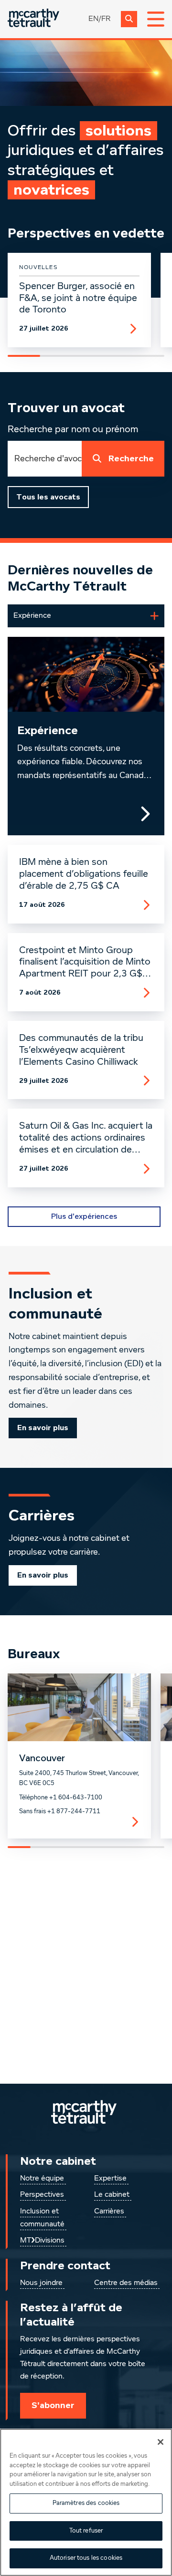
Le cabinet (112, 2195)
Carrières (109, 2212)
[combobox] (45, 459)
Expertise (110, 2179)
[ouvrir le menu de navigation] (156, 19)
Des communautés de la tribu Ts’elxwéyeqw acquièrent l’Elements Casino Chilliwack (81, 1050)
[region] (86, 2502)
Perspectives (42, 2195)
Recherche (131, 459)
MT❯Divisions (42, 2241)
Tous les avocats (48, 497)
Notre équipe (42, 2179)
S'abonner (53, 2405)
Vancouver (42, 1758)
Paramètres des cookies (86, 2503)
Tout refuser (86, 2531)
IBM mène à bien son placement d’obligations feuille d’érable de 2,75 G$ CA (84, 874)
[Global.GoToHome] (33, 19)
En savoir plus (43, 1428)
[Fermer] (161, 2442)
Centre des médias (126, 2283)
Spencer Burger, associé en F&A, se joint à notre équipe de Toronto (78, 298)
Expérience (48, 731)
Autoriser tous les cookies (86, 2558)
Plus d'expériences (84, 1216)
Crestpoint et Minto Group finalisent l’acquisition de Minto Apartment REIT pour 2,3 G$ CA (85, 963)
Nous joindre (41, 2283)
